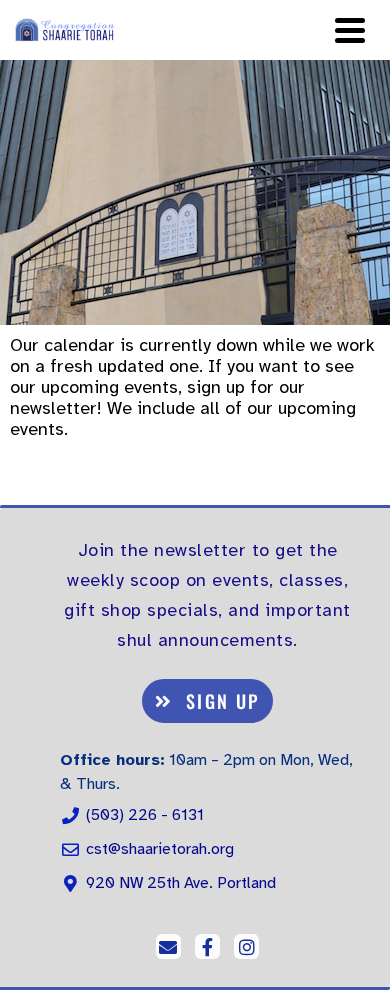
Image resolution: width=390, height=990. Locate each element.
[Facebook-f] (207, 946)
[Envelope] (168, 946)
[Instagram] (246, 946)
